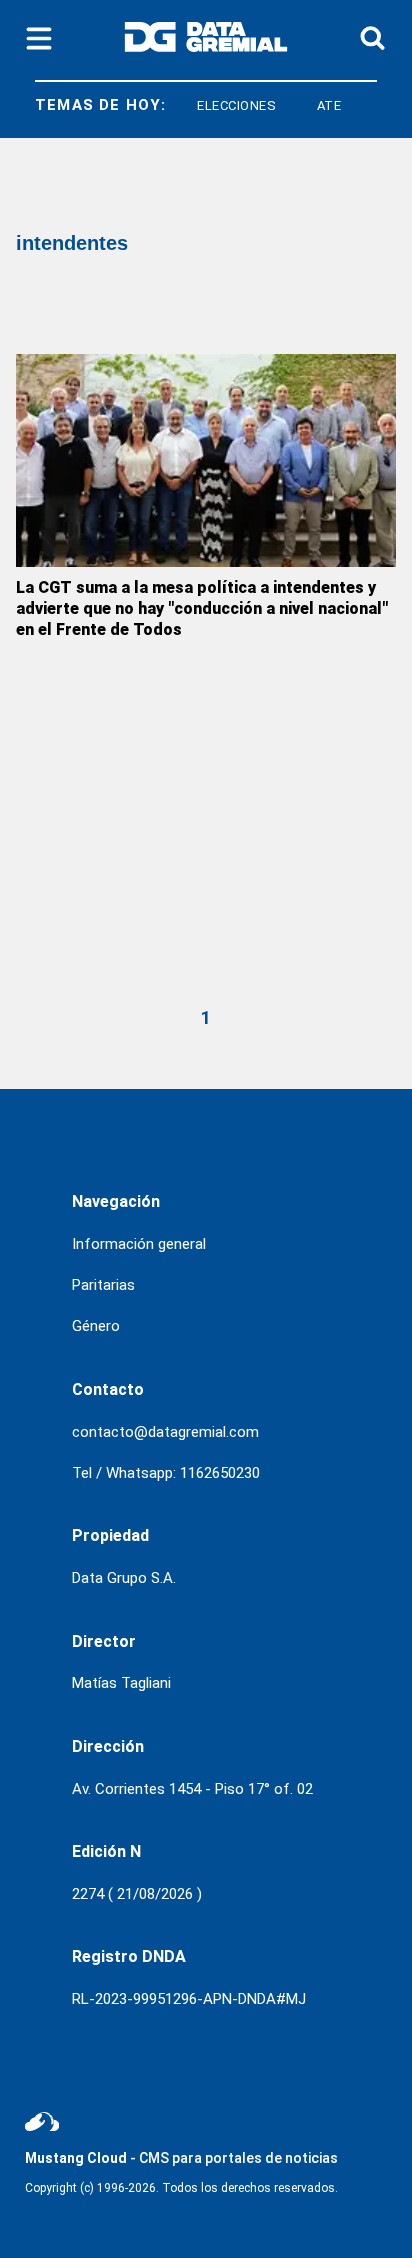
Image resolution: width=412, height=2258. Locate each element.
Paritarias (103, 1285)
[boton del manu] (39, 40)
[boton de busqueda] (372, 39)
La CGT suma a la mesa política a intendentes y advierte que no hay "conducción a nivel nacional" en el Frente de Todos (202, 608)
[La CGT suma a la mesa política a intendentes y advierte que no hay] (206, 460)
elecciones (227, 105)
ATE (318, 105)
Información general (139, 1244)
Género (96, 1326)
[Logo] (206, 40)
